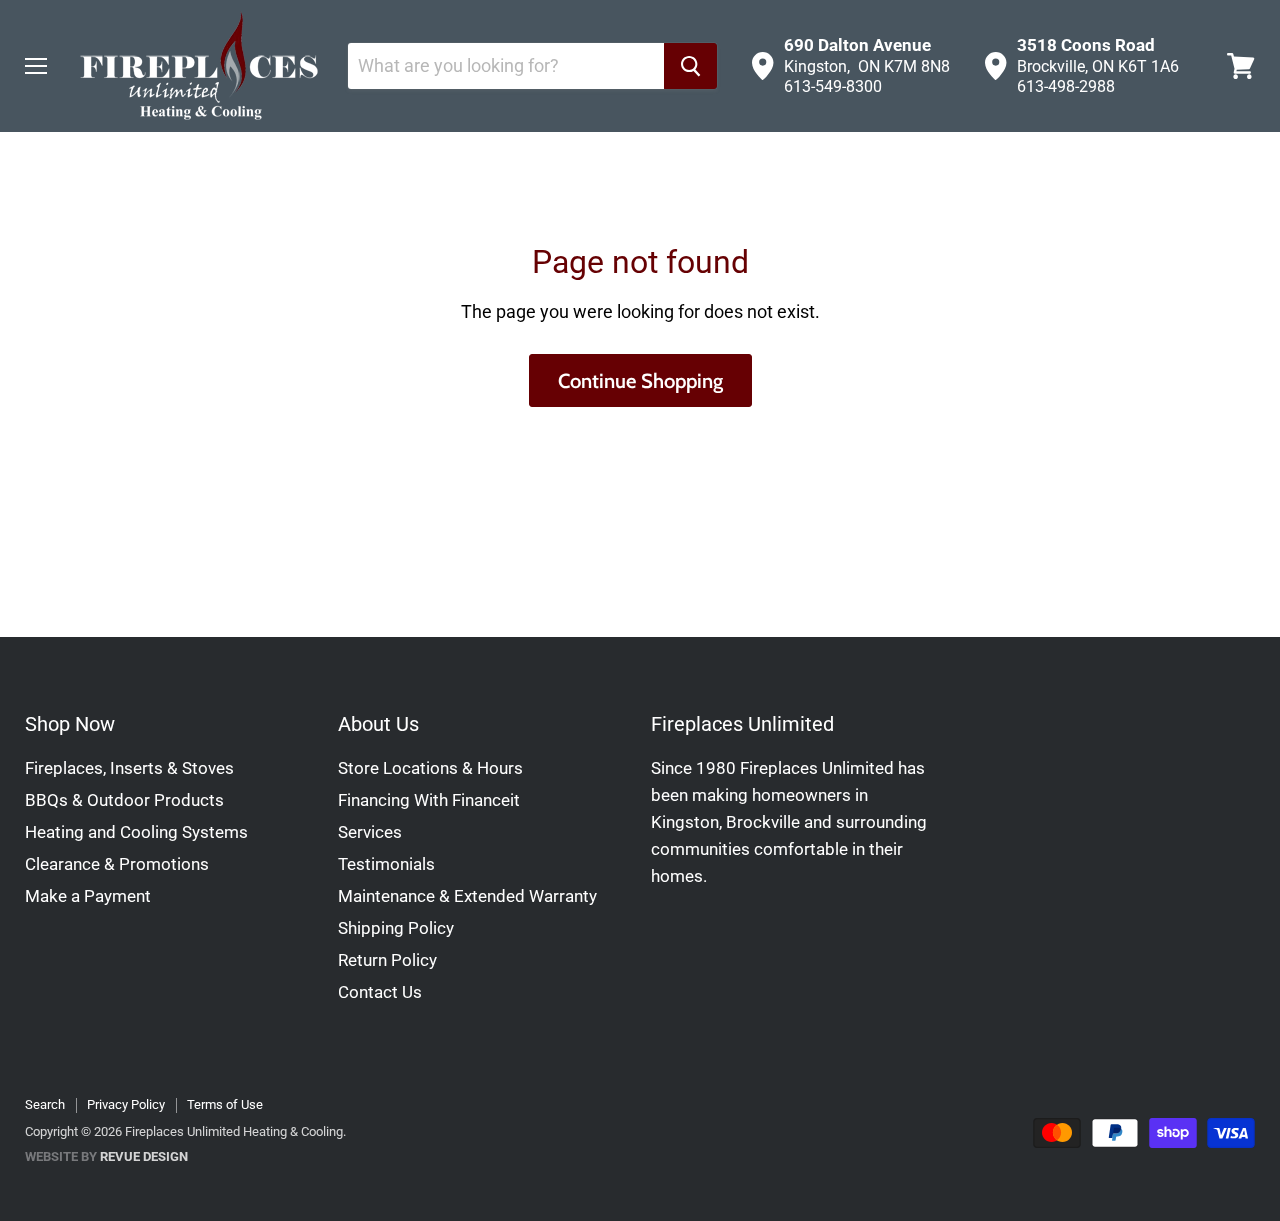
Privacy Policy (126, 1104)
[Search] (690, 66)
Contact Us (380, 992)
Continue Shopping (640, 380)
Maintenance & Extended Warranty (467, 896)
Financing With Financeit (429, 800)
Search (45, 1104)
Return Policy (387, 960)
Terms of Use (225, 1104)
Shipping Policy (396, 928)
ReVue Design (106, 1156)
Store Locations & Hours (430, 768)
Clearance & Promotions (117, 864)
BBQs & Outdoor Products (124, 800)
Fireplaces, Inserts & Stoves (129, 768)
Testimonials (386, 864)
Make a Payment (88, 896)
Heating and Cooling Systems (136, 832)
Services (370, 832)
